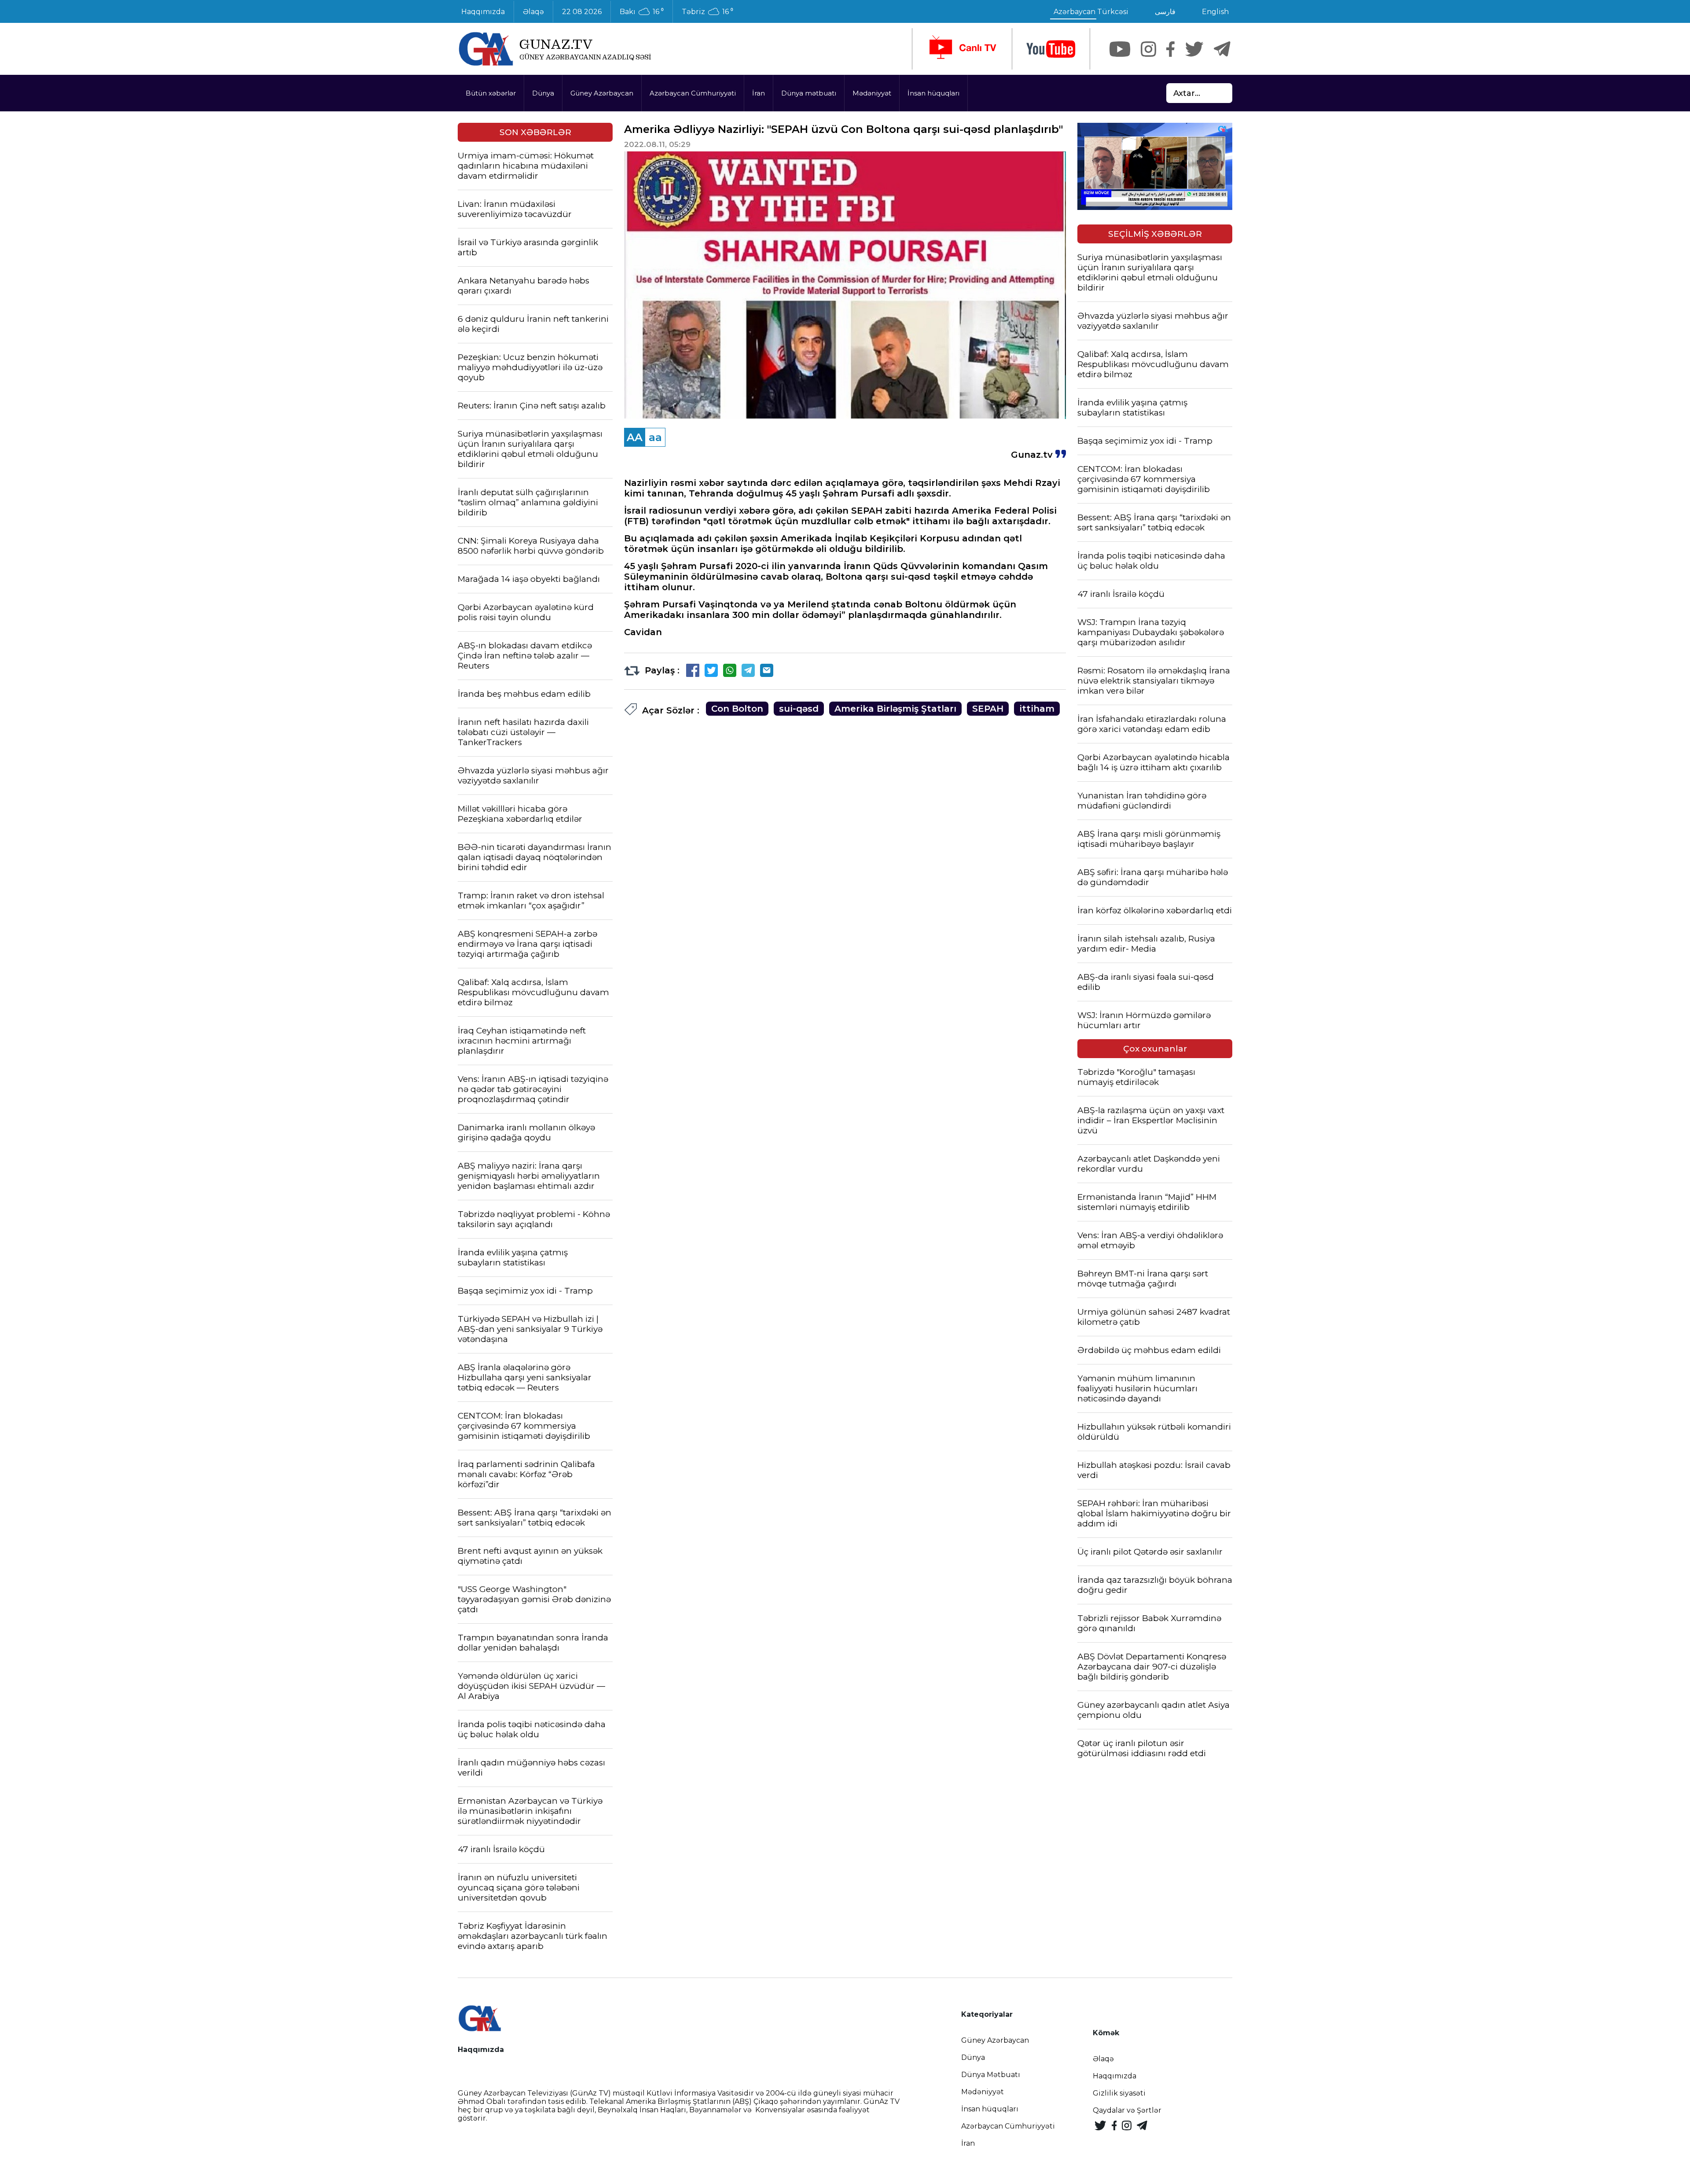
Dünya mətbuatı (809, 93)
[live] (962, 49)
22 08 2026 (582, 12)
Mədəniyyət (872, 93)
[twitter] (1194, 49)
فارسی (1165, 12)
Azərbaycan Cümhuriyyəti (693, 93)
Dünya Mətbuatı (991, 2075)
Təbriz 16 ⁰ (707, 12)
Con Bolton (737, 709)
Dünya (543, 93)
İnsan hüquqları (933, 93)
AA (635, 437)
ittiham (1037, 709)
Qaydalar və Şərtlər (1127, 2110)
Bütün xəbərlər (491, 93)
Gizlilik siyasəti (1119, 2093)
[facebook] (1170, 49)
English (1215, 12)
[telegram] (1222, 49)
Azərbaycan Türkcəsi (1091, 12)
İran (759, 93)
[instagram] (1148, 49)
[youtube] (1051, 49)
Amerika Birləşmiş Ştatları (895, 709)
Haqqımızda (483, 12)
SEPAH (988, 709)
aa (655, 437)
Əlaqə (533, 12)
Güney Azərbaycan (602, 93)
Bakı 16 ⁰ (642, 12)
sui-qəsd (799, 709)
